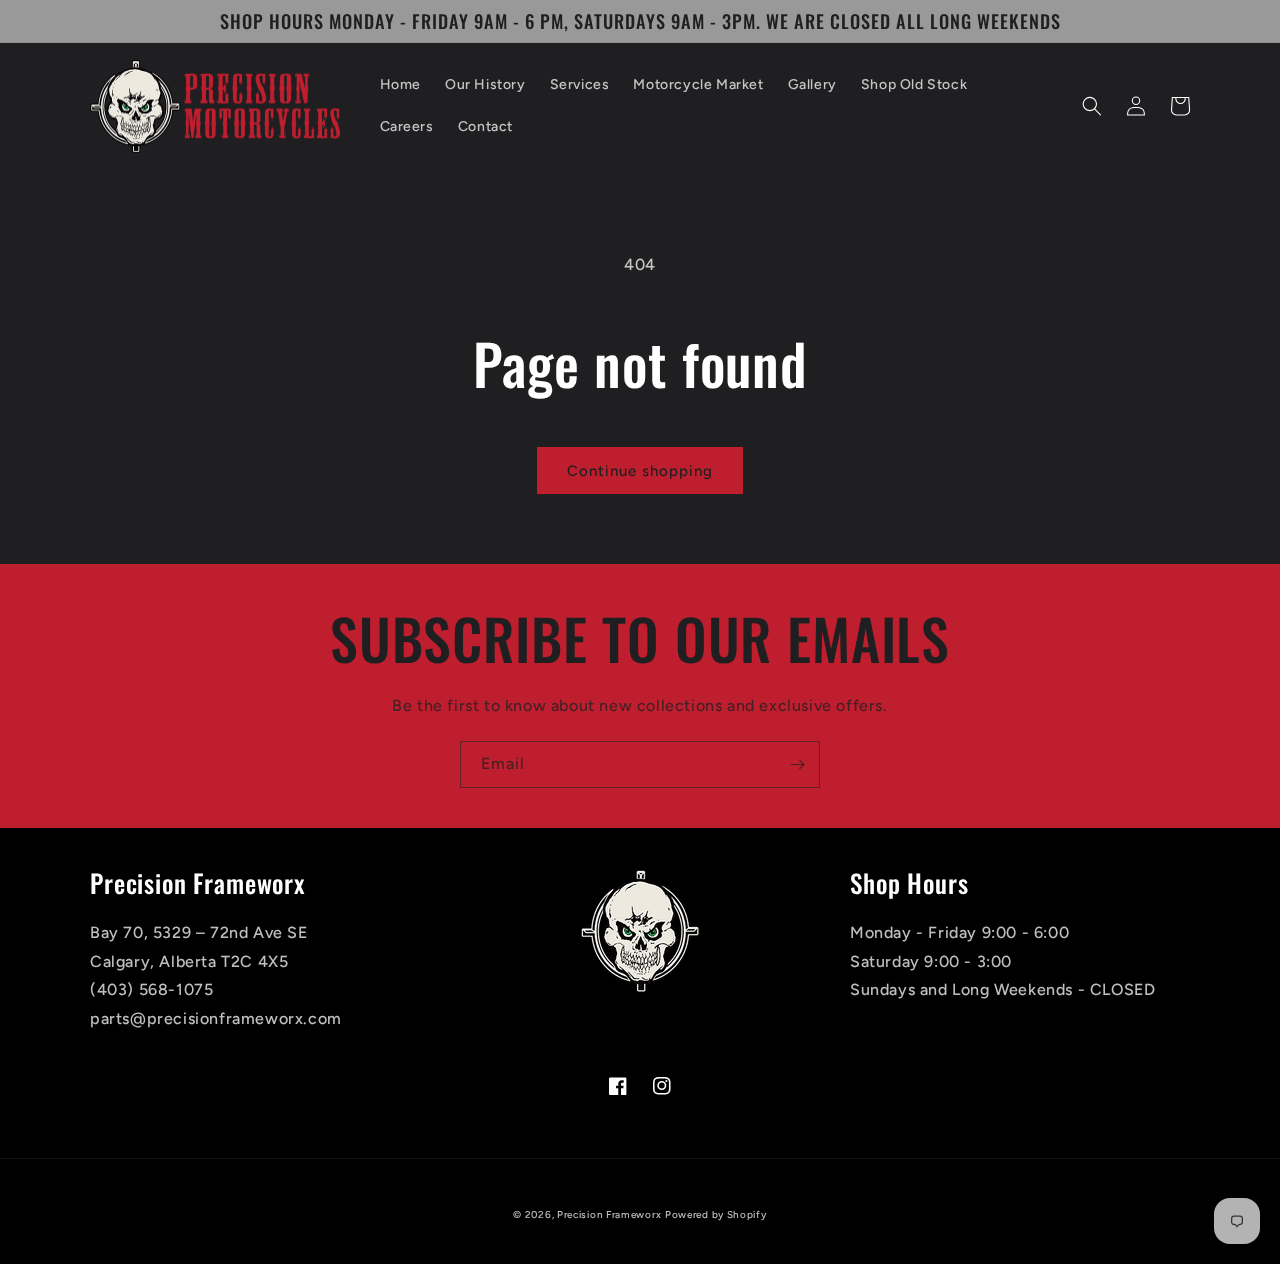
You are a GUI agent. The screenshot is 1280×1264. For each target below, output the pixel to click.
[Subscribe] (797, 764)
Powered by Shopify (716, 1214)
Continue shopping (640, 471)
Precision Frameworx (609, 1214)
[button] (1092, 106)
